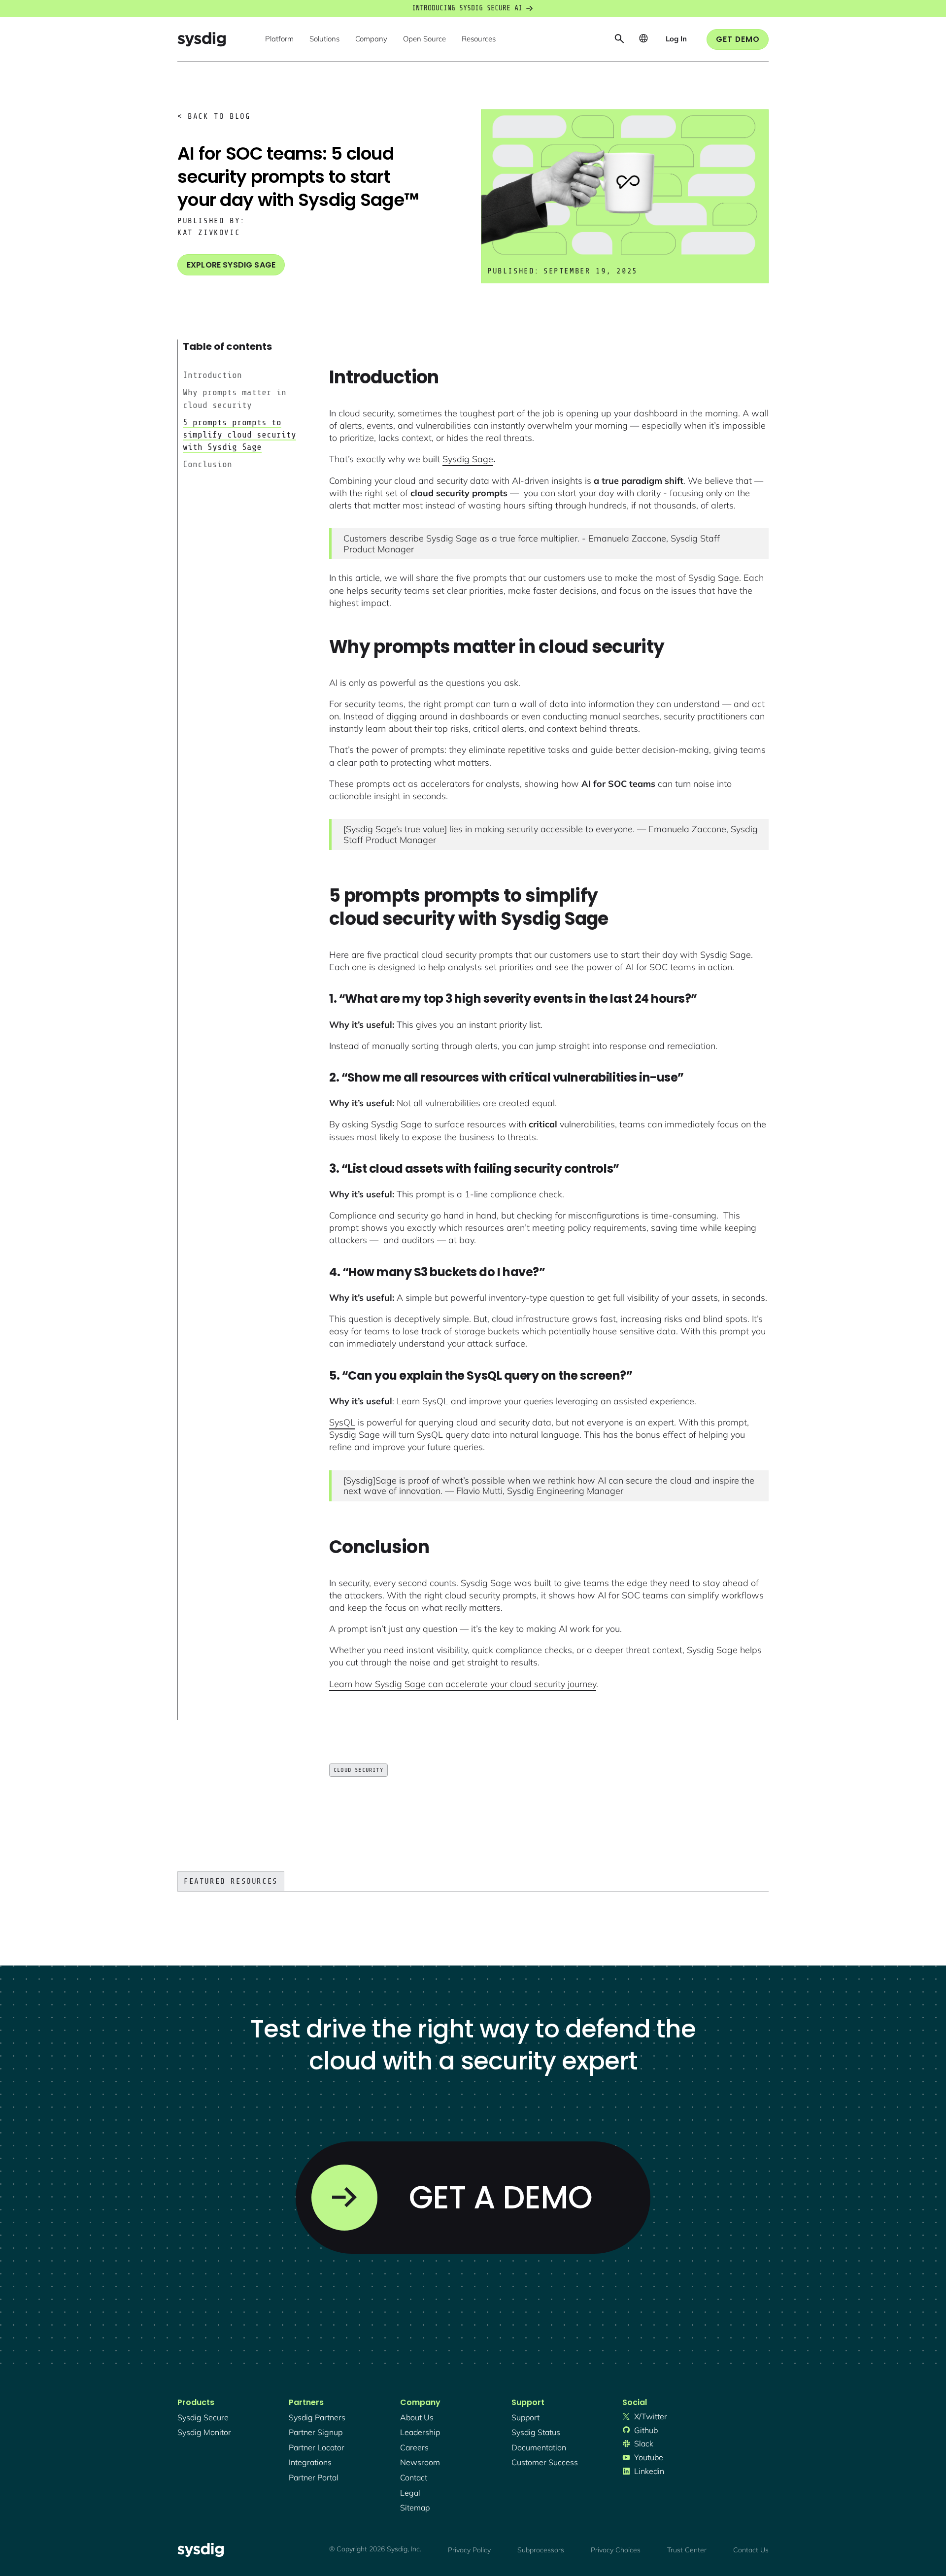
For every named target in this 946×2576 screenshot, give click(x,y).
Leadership (420, 2432)
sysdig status (536, 2432)
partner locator (317, 2447)
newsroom (420, 2462)
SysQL (342, 1422)
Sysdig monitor (204, 2432)
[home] (202, 39)
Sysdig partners (317, 2417)
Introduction (212, 375)
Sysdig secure (203, 2417)
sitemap (415, 2508)
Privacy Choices (616, 2550)
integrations (310, 2462)
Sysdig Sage (468, 459)
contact (414, 2477)
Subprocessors (541, 2550)
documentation (539, 2447)
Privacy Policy (469, 2550)
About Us (417, 2417)
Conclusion (207, 464)
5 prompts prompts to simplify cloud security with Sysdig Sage (239, 435)
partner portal (314, 2477)
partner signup (316, 2432)
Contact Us (751, 2550)
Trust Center (687, 2550)
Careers (414, 2447)
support (525, 2417)
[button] (279, 39)
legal (410, 2493)
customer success (545, 2462)
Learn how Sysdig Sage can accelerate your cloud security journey (463, 1684)
